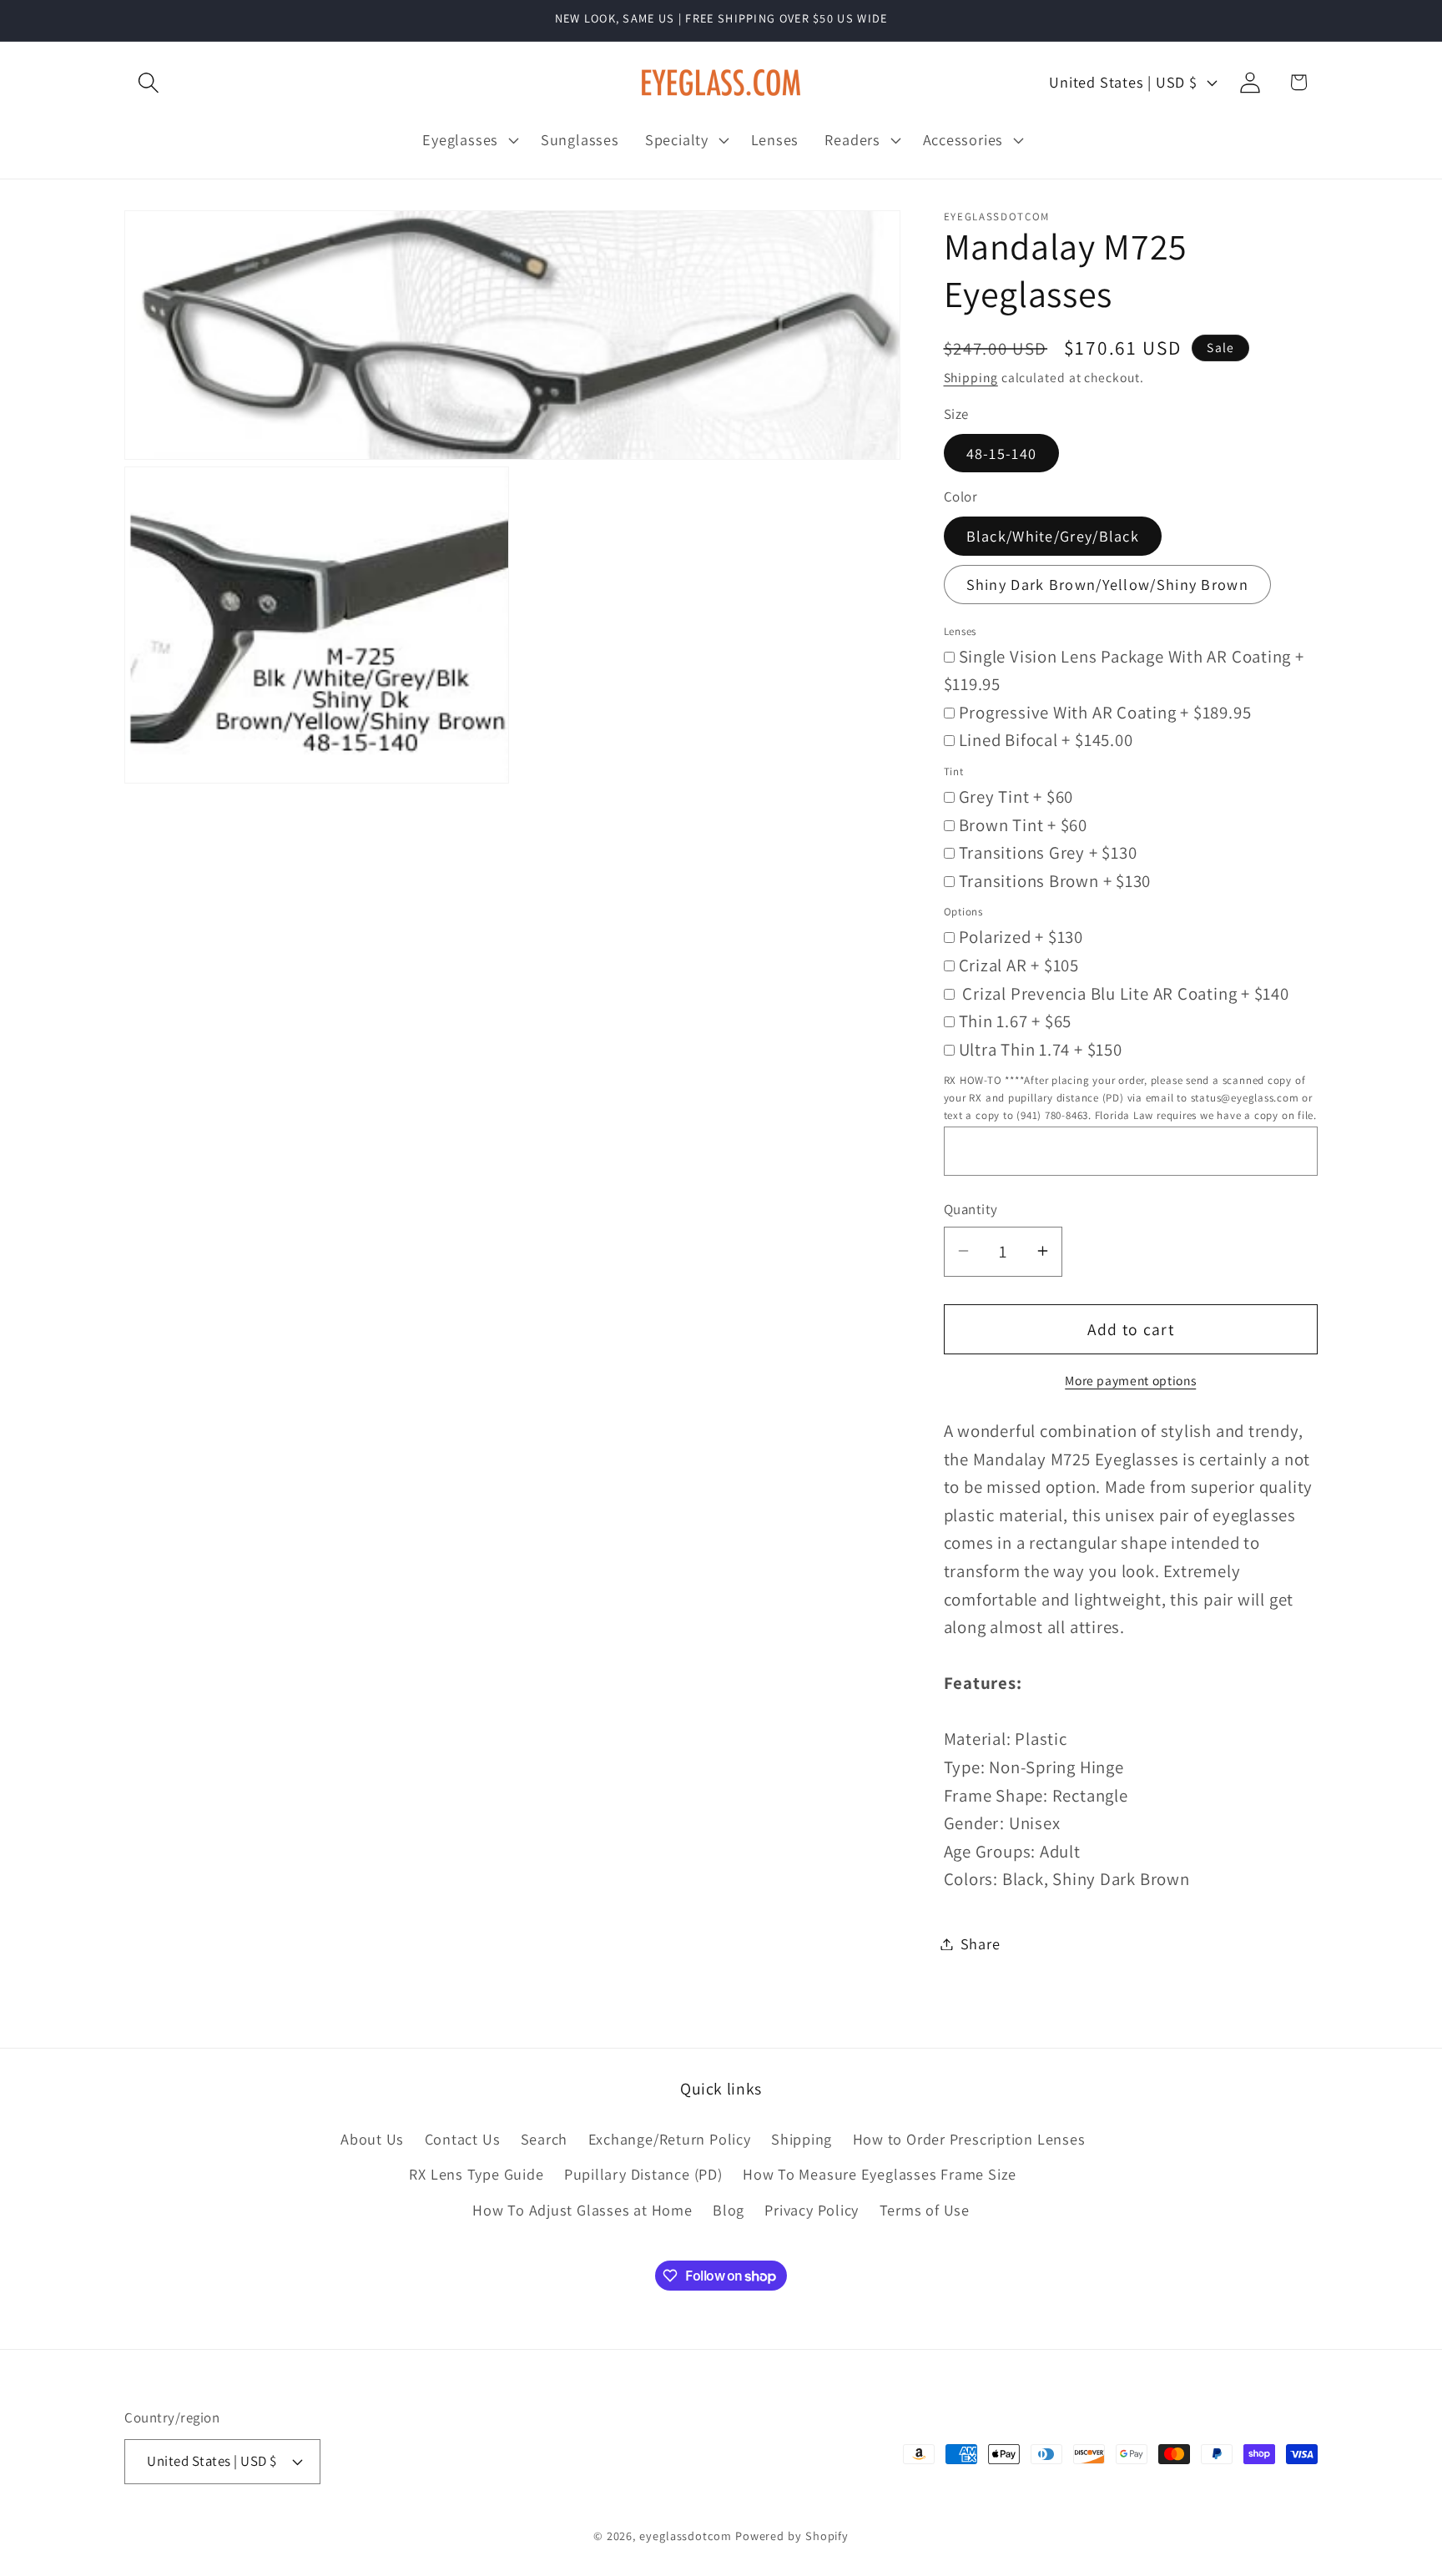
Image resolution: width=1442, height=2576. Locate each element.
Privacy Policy (812, 2210)
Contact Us (463, 2139)
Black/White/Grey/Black (1053, 536)
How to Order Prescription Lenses (969, 2139)
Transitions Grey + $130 (1048, 852)
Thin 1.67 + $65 (1016, 1021)
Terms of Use (925, 2210)
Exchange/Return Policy (670, 2139)
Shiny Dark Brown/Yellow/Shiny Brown (1108, 584)
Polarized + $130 (1021, 937)
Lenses (960, 630)
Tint (954, 771)
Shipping (971, 377)
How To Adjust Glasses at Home (582, 2210)
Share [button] (981, 1943)
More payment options (1130, 1379)
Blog (729, 2210)
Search (545, 2139)
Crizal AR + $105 (1019, 964)
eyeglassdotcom (686, 2536)
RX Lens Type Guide (476, 2174)
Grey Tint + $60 (1016, 796)
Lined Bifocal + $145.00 (1046, 740)
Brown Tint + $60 (1023, 824)
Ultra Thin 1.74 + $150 (1041, 1049)
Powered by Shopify (792, 2536)
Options (963, 912)
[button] (148, 82)
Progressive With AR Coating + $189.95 (1105, 711)
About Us (372, 2139)
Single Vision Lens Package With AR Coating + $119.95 (1124, 670)
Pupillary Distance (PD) (643, 2174)
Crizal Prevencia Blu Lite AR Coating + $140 (1124, 993)
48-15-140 (1002, 452)
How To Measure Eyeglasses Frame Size (880, 2174)
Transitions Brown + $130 (1055, 880)
